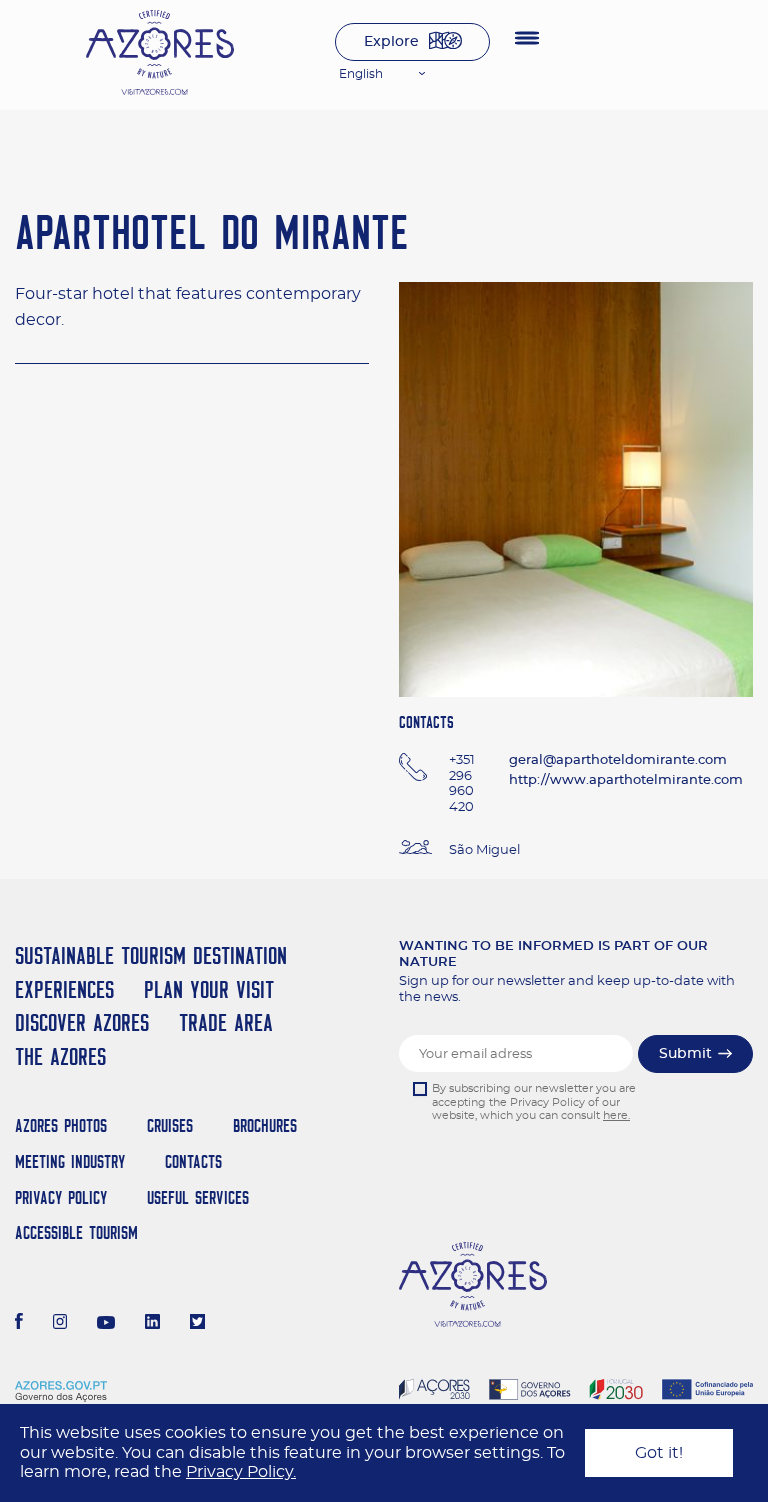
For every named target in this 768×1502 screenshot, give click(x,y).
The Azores (60, 1056)
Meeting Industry (70, 1161)
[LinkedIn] (152, 1324)
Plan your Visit (209, 989)
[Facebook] (19, 1324)
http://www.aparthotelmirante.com (626, 780)
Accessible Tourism (76, 1232)
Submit (685, 1054)
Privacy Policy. (241, 1472)
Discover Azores (82, 1022)
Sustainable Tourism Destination (151, 955)
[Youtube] (106, 1324)
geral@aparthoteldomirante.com (618, 760)
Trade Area (226, 1022)
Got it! (659, 1453)
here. (616, 1115)
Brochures (265, 1125)
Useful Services (198, 1197)
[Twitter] (197, 1324)
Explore (391, 42)
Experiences (64, 989)
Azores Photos (61, 1125)
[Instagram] (60, 1324)
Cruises (170, 1125)
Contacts (193, 1161)
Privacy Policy (61, 1197)
